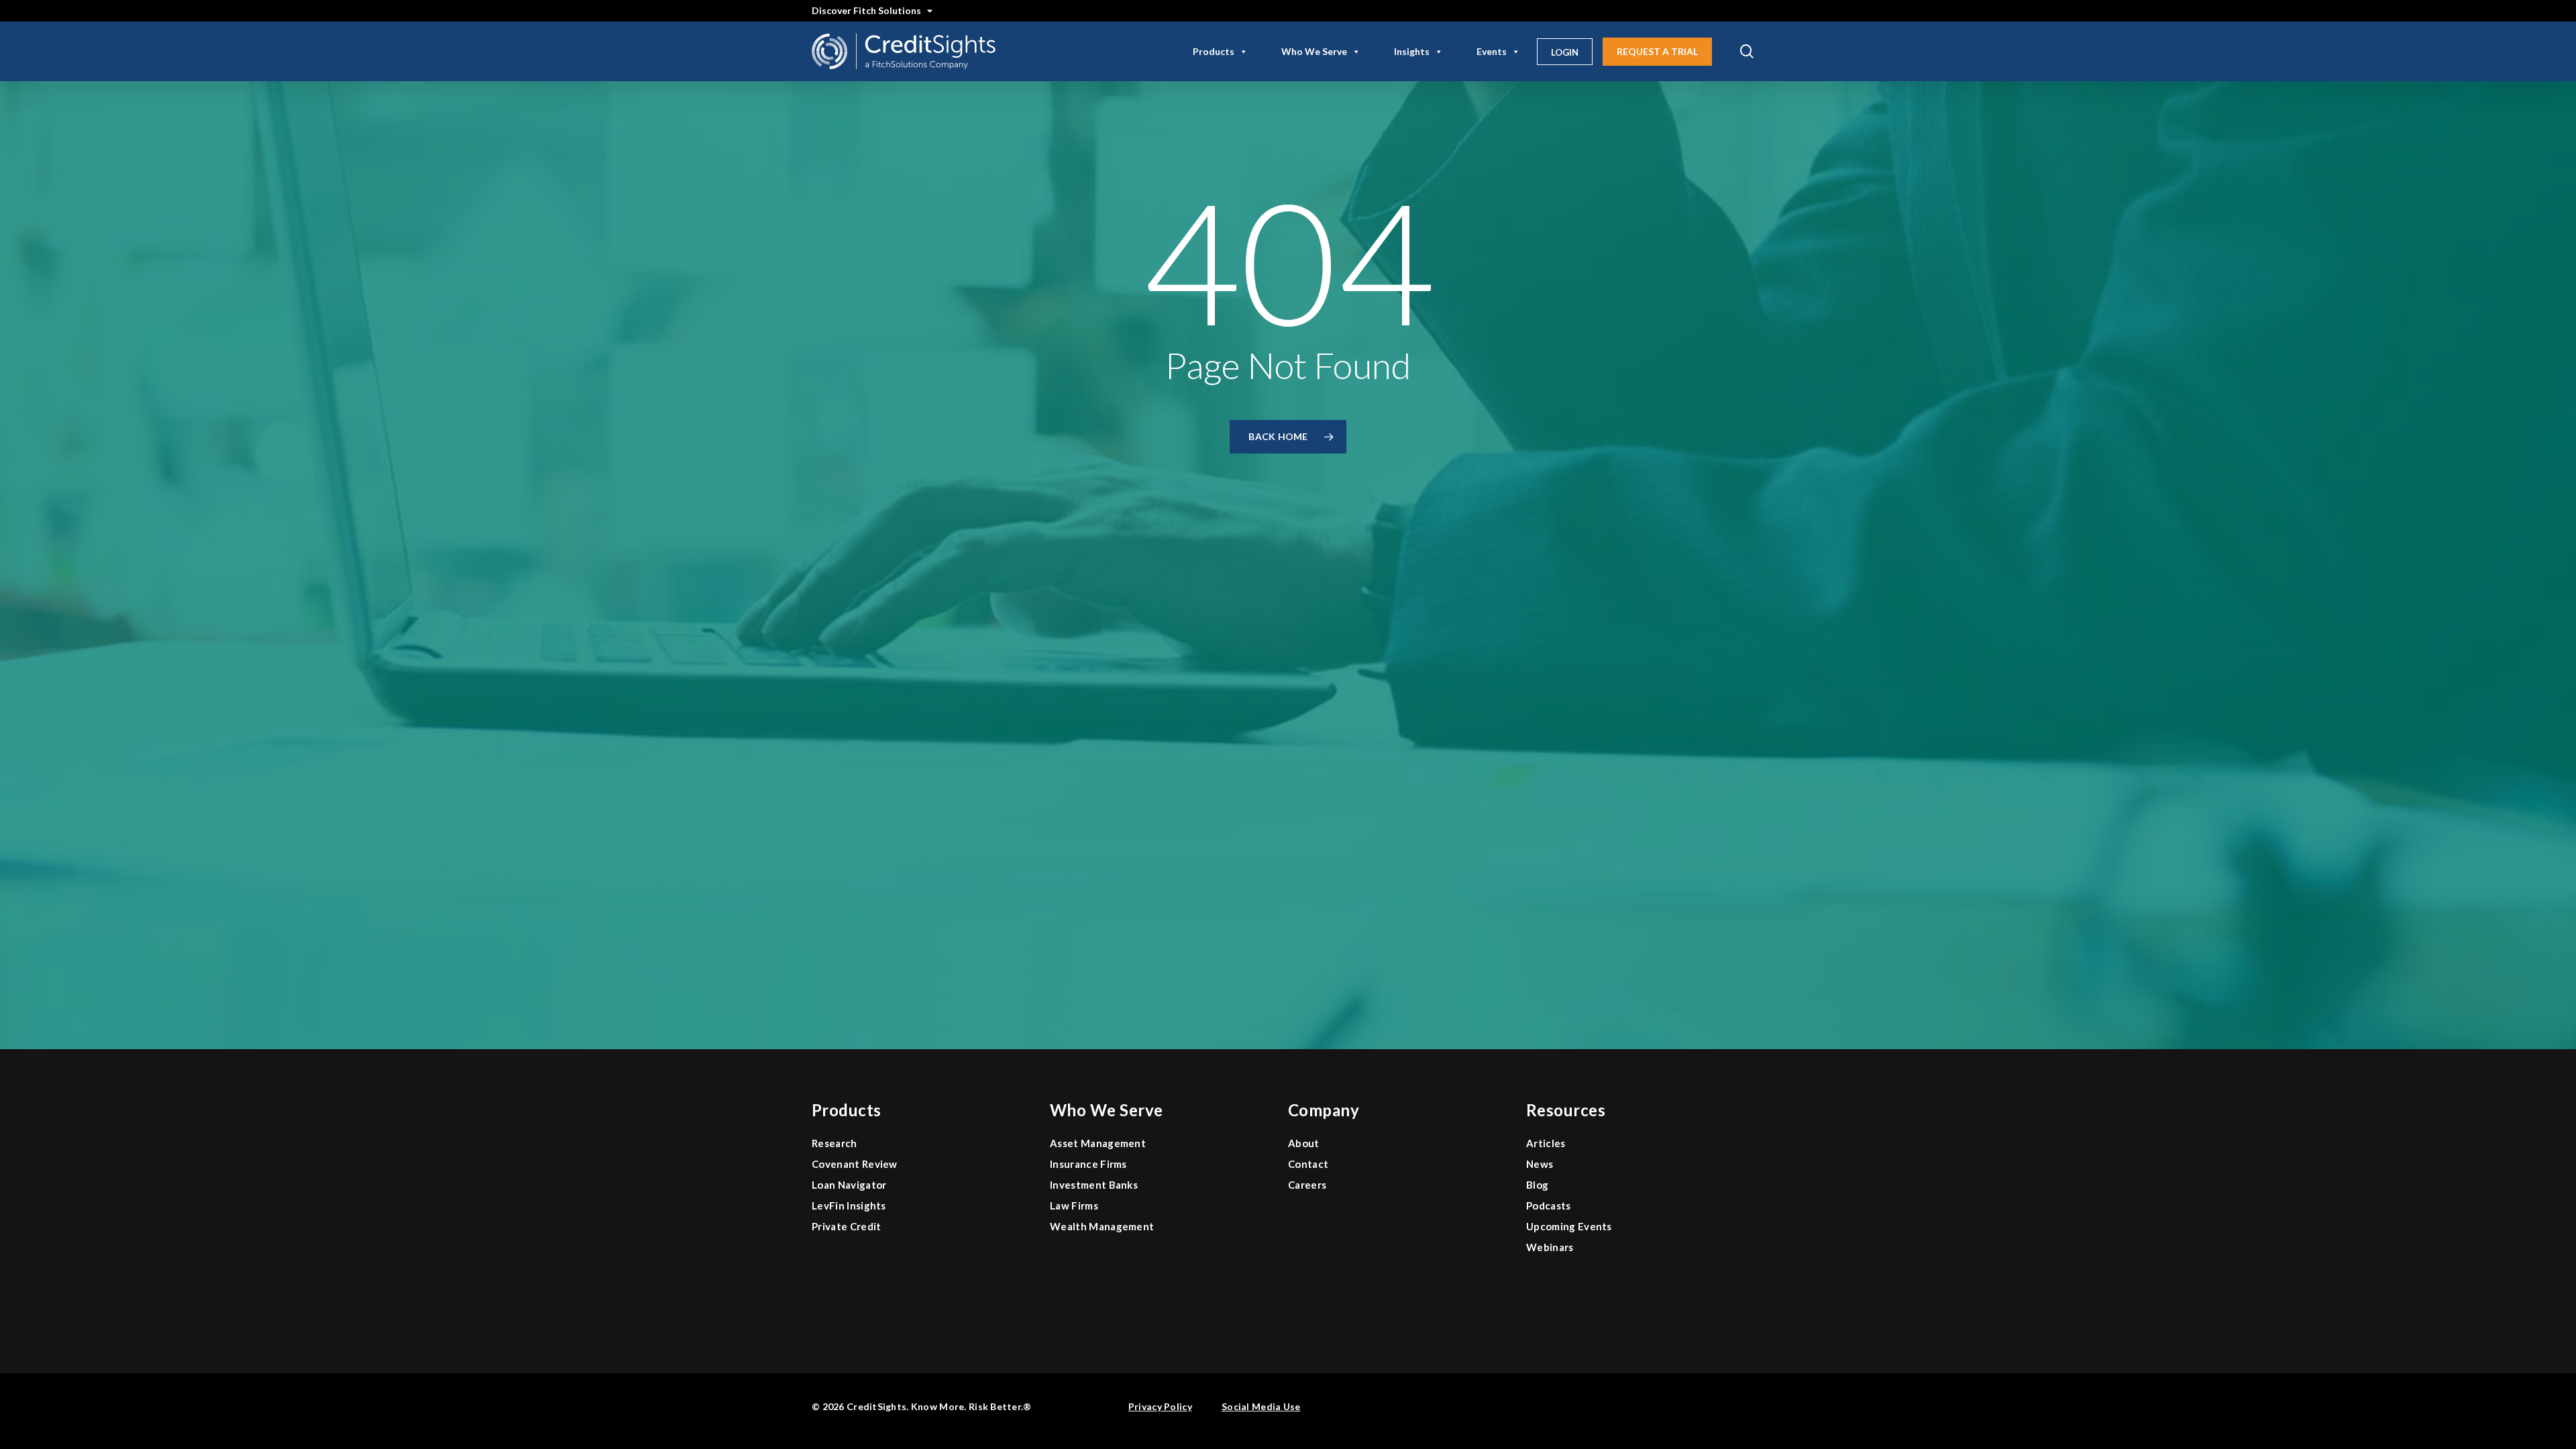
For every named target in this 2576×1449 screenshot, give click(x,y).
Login (1565, 52)
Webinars (1550, 1247)
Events (1492, 51)
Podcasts (1549, 1205)
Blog (1537, 1185)
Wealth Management (1102, 1226)
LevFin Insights (849, 1205)
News (1540, 1164)
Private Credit (846, 1226)
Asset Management (1098, 1143)
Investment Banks (1094, 1185)
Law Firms (1074, 1205)
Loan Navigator (849, 1185)
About (1304, 1143)
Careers (1307, 1185)
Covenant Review (855, 1164)
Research (835, 1143)
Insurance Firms (1088, 1164)
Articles (1546, 1143)
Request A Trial (1657, 51)
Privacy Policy (1160, 1406)
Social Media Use (1261, 1406)
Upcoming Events (1569, 1226)
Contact (1308, 1164)
